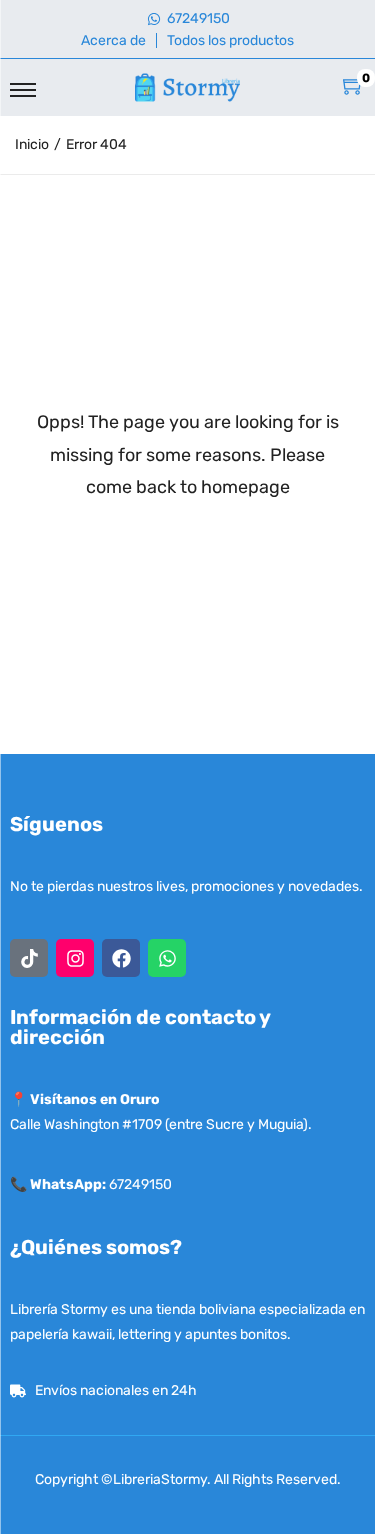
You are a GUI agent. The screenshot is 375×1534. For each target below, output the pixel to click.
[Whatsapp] (167, 958)
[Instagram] (75, 958)
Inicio (32, 144)
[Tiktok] (29, 958)
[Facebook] (121, 958)
